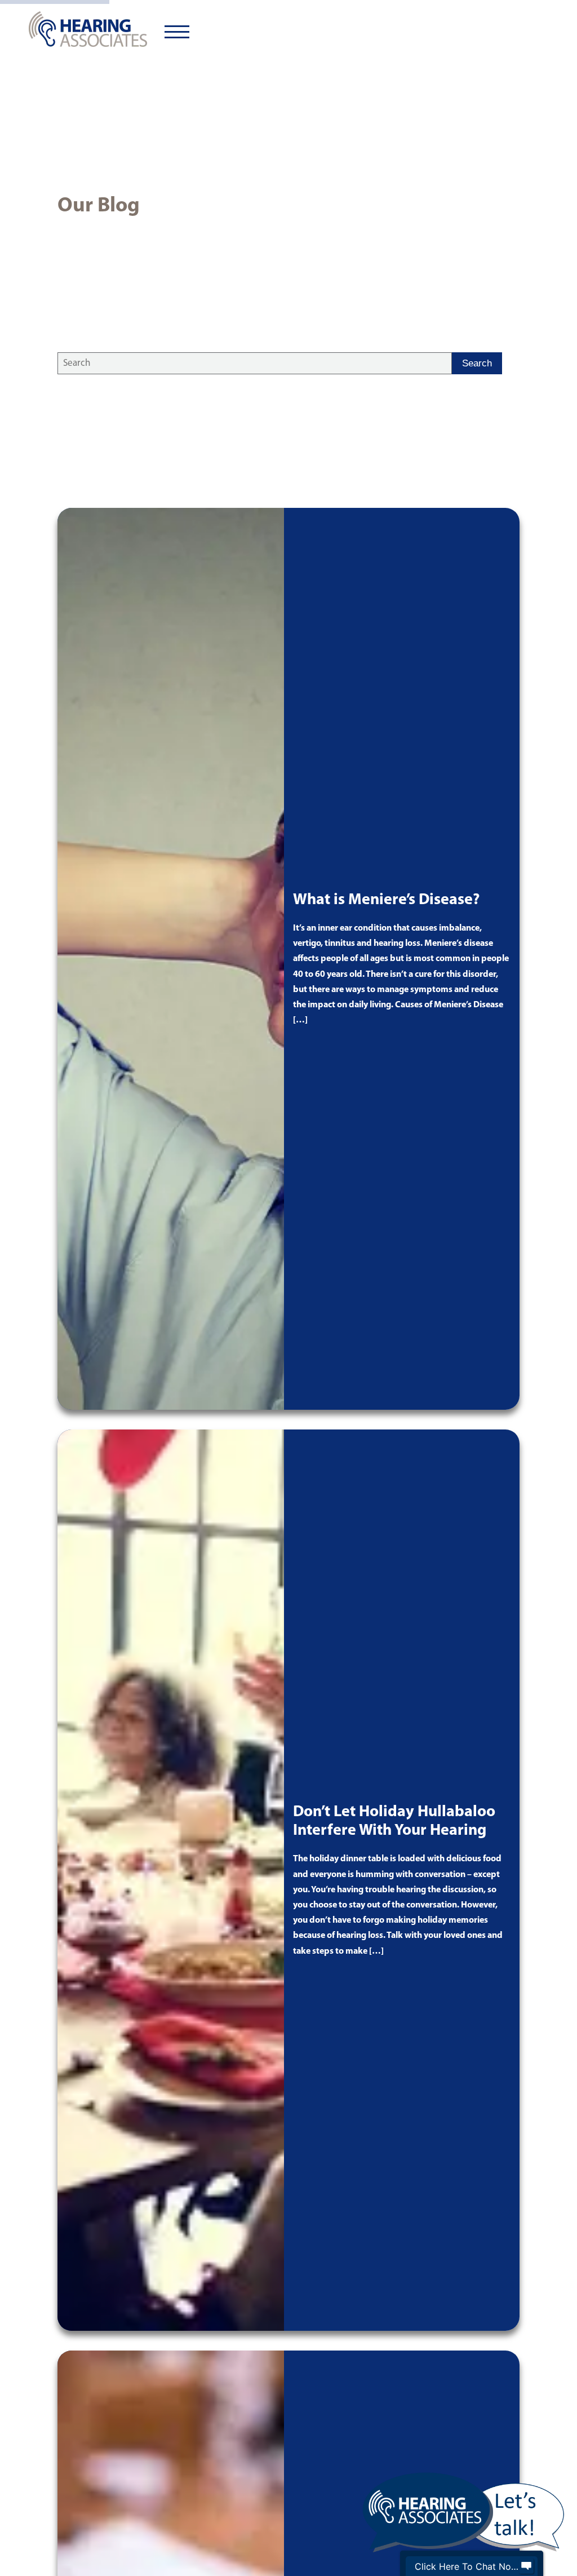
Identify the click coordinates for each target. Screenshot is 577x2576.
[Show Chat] (526, 2566)
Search (477, 363)
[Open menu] (177, 32)
